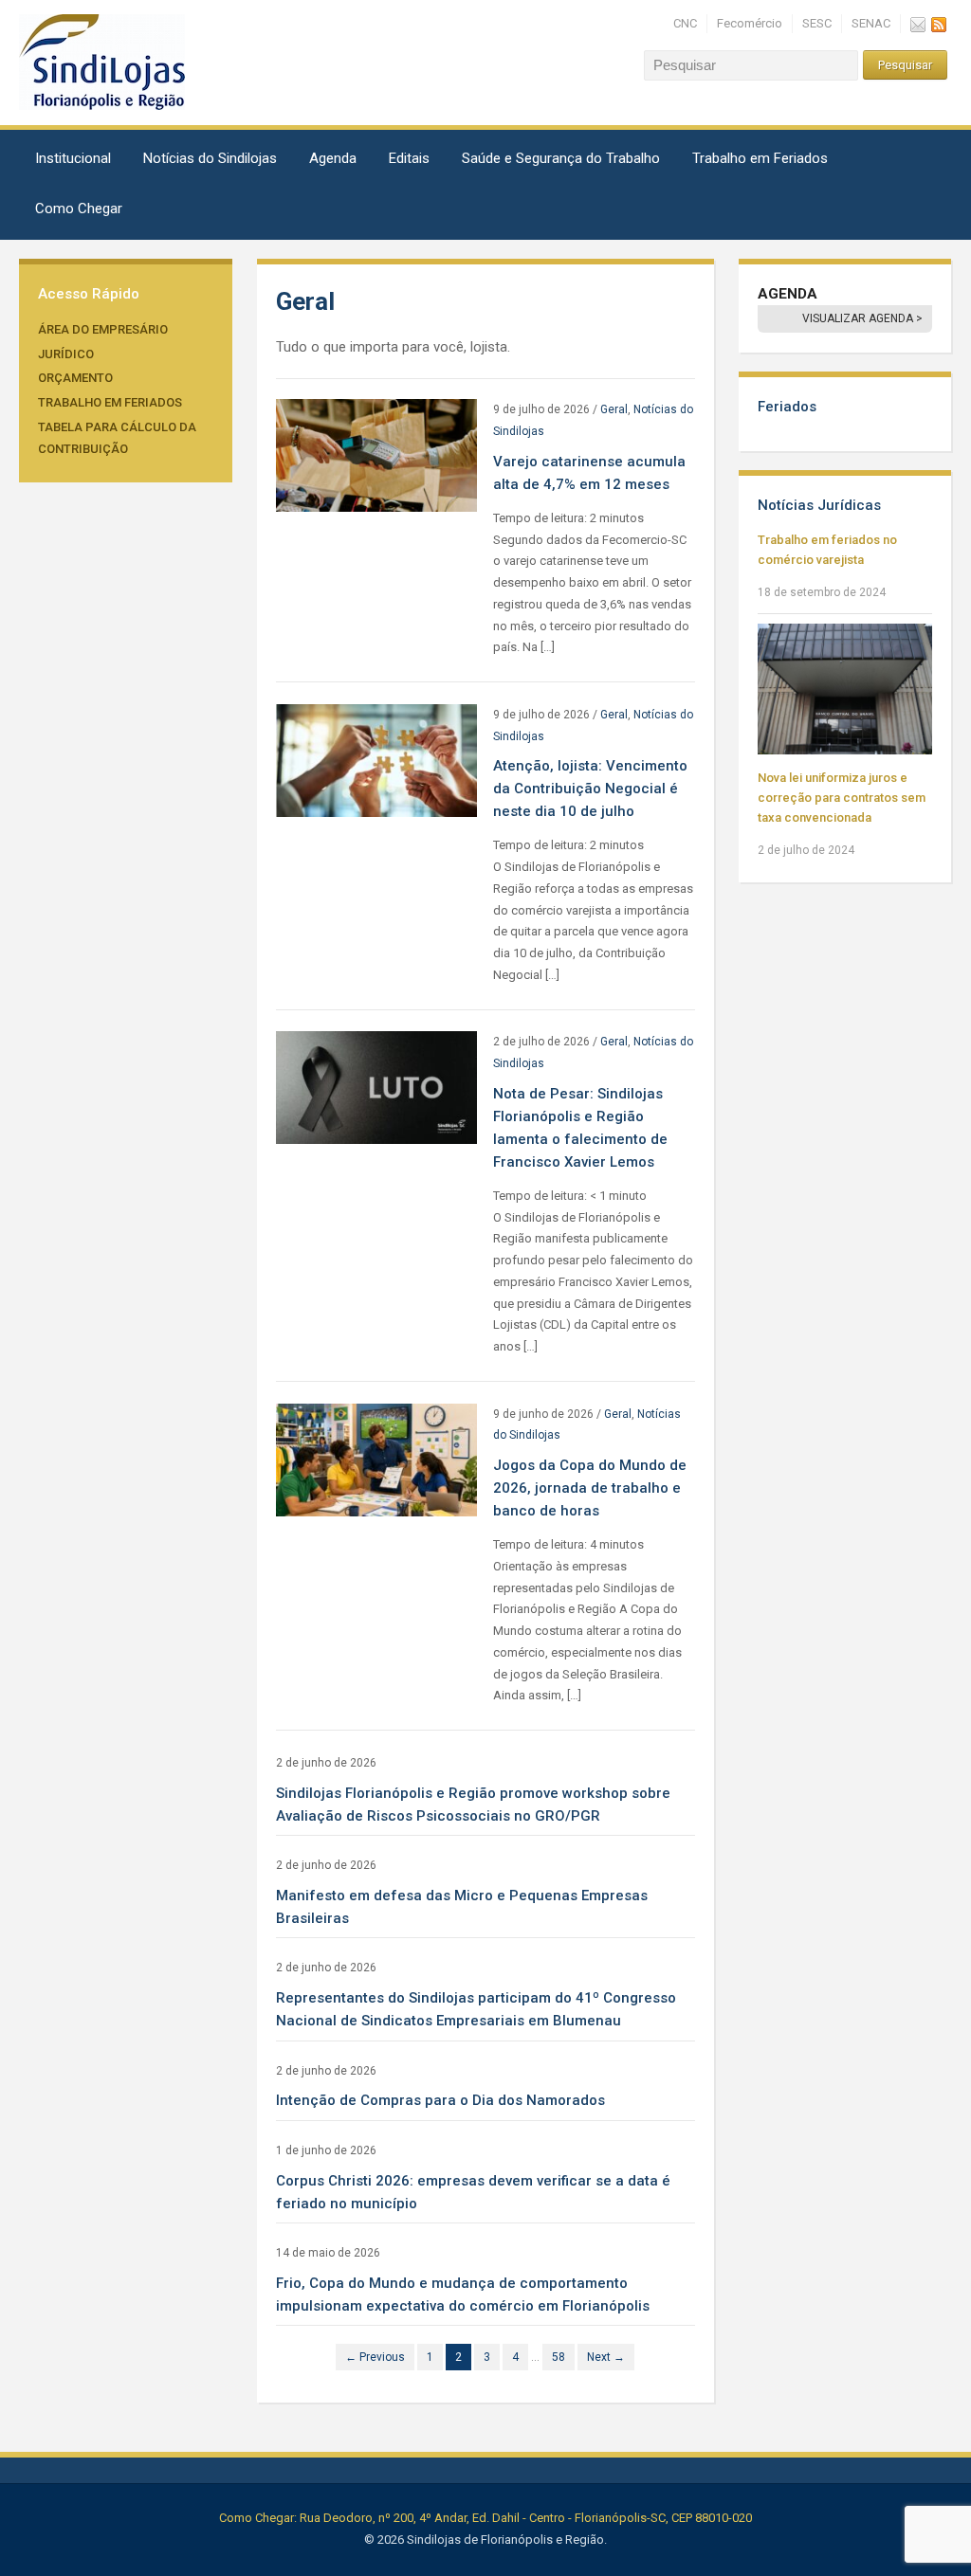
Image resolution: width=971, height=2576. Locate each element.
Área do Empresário (103, 329)
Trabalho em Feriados (760, 158)
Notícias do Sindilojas (210, 158)
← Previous (375, 2357)
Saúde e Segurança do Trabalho (561, 158)
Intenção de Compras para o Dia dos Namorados (440, 2100)
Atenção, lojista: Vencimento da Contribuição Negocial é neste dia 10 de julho (590, 789)
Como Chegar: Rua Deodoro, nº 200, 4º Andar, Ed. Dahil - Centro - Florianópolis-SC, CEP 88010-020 (485, 2518)
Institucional (73, 158)
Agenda (333, 158)
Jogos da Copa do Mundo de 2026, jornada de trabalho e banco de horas (590, 1488)
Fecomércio (750, 23)
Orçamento (75, 378)
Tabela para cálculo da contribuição (117, 438)
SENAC (871, 23)
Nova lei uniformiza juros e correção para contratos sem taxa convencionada (842, 798)
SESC (817, 23)
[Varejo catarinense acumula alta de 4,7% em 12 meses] (377, 454)
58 (559, 2357)
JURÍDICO (66, 354)
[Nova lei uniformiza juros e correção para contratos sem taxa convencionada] (845, 689)
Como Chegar (79, 209)
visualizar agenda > (862, 318)
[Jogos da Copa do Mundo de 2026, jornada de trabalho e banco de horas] (377, 1459)
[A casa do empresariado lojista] (102, 61)
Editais (409, 158)
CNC (685, 23)
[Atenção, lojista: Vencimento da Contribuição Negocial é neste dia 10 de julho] (377, 760)
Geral (614, 409)
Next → (606, 2357)
